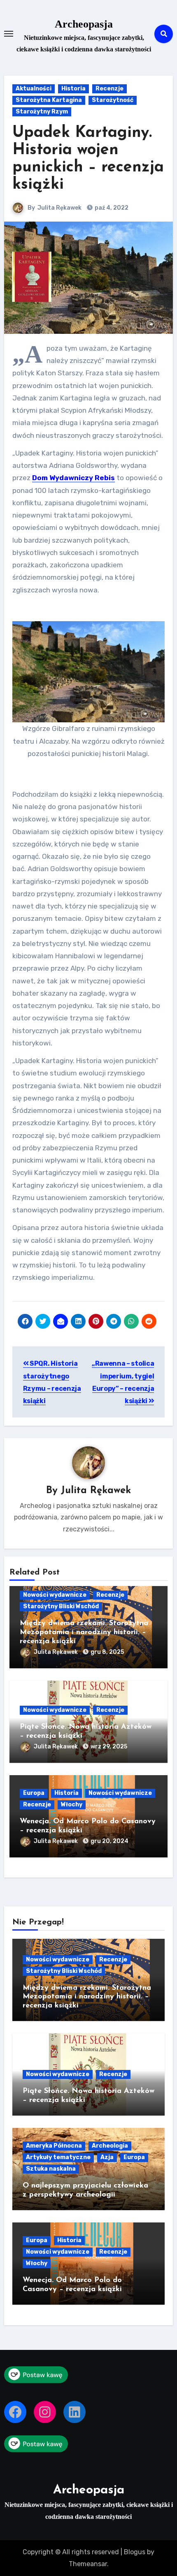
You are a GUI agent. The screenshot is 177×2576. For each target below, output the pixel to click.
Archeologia (110, 2146)
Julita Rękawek (59, 208)
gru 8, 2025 (107, 1652)
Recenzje (109, 89)
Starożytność (113, 100)
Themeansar (88, 2564)
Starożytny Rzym (42, 112)
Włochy (72, 1805)
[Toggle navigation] (9, 34)
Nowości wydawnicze (55, 1595)
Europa (34, 1793)
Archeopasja (84, 24)
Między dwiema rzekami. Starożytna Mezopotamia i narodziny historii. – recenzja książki (84, 1632)
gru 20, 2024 (109, 1841)
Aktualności (34, 89)
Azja (107, 2157)
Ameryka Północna (54, 2146)
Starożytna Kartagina (49, 100)
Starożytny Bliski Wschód (61, 1606)
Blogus (135, 2552)
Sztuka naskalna (51, 2169)
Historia (73, 89)
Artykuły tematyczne (58, 2157)
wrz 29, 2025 (109, 1747)
